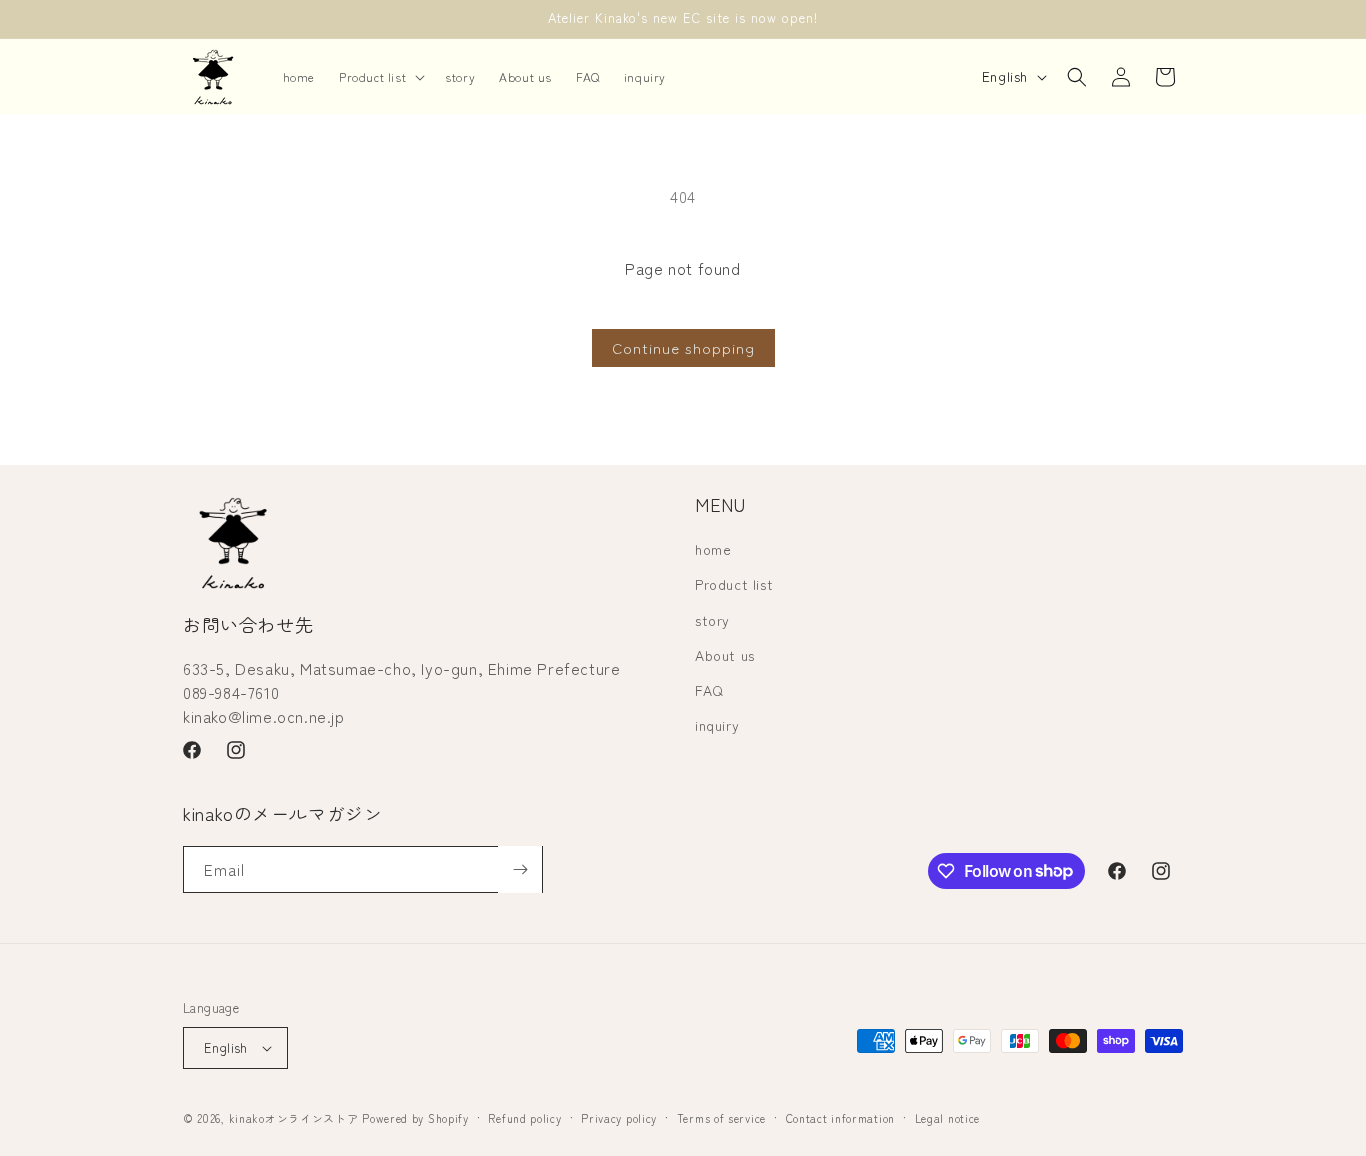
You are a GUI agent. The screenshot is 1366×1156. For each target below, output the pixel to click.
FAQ (709, 690)
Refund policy (524, 1118)
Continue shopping (683, 347)
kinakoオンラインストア (294, 1118)
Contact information (840, 1118)
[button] (380, 77)
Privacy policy (619, 1118)
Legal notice (947, 1118)
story (712, 620)
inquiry (717, 725)
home (713, 549)
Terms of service (721, 1118)
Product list (734, 584)
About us (725, 655)
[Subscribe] (520, 869)
